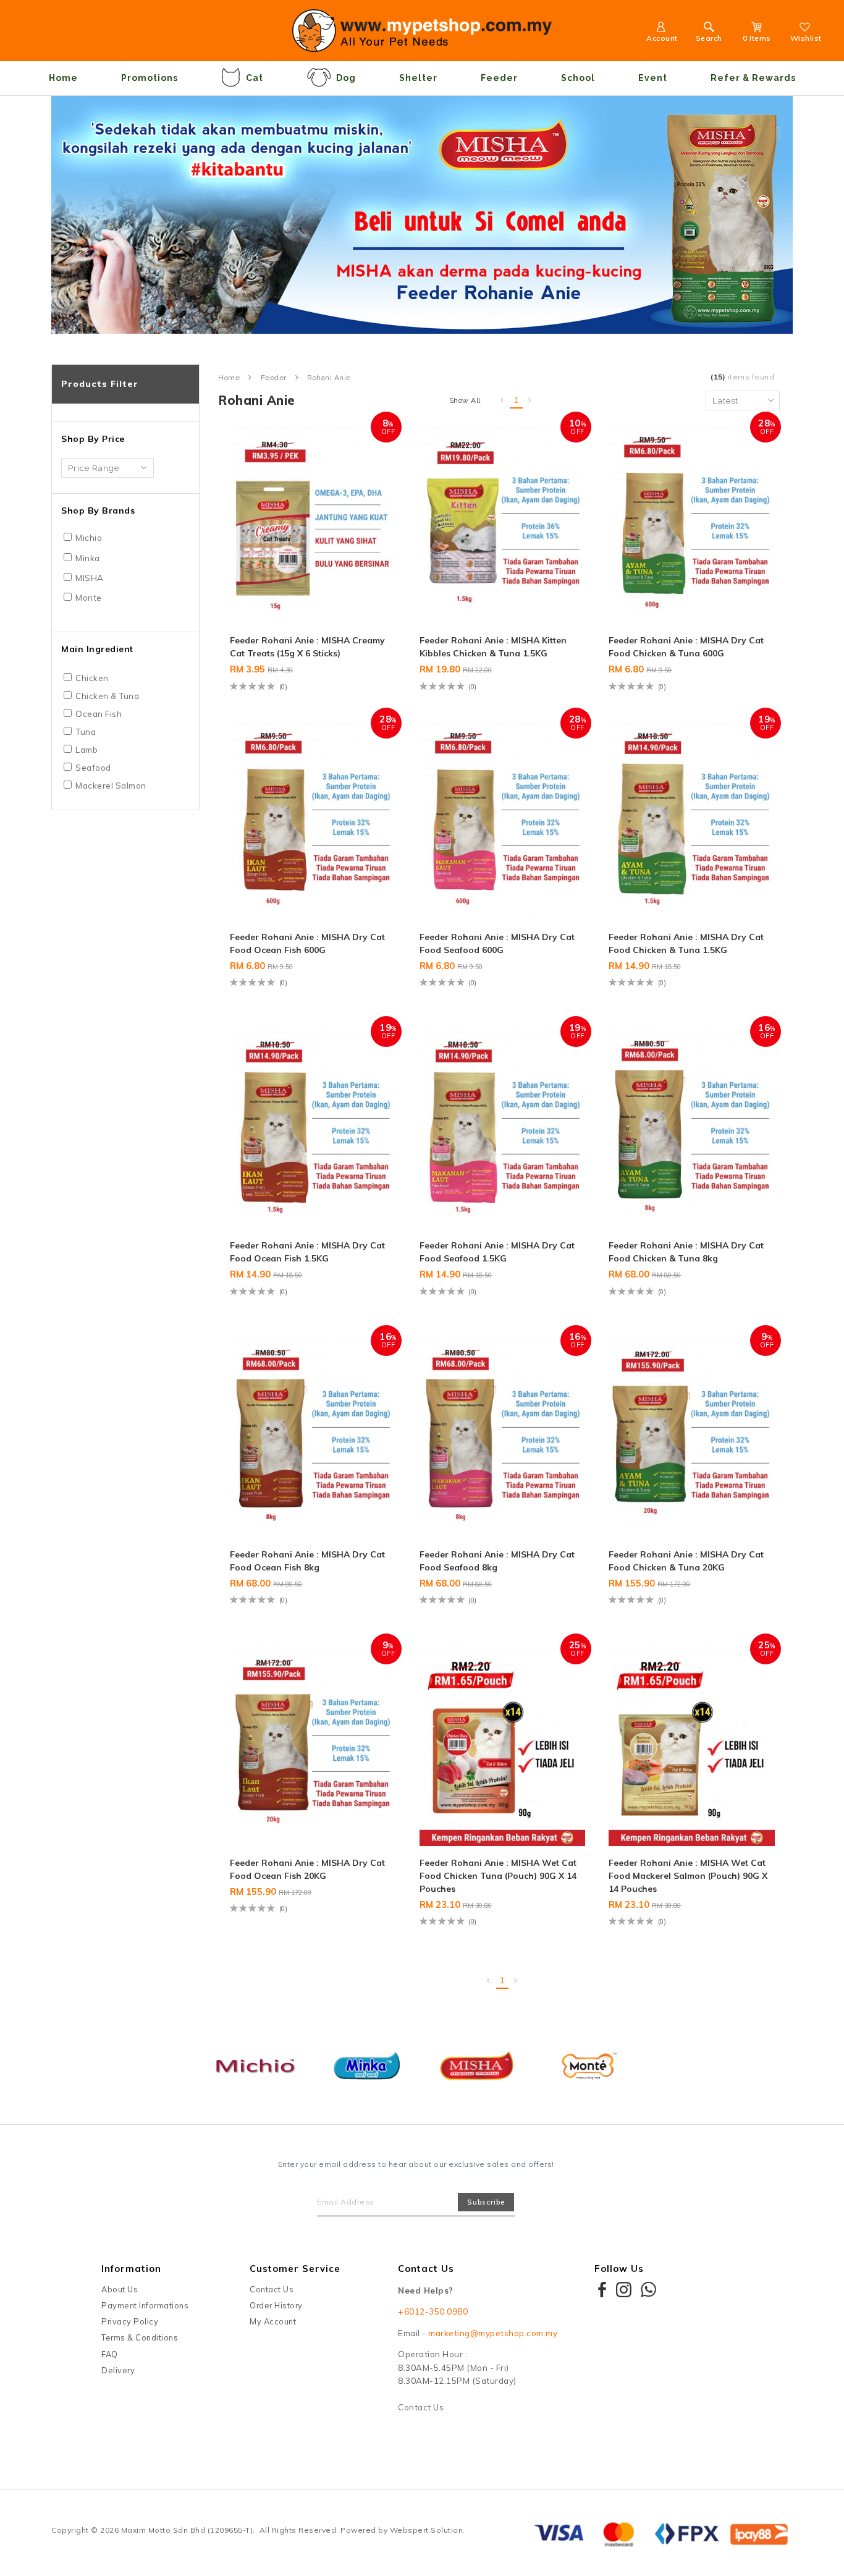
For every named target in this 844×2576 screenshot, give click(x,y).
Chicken (92, 678)
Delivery (118, 2370)
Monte (89, 598)
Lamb (87, 750)
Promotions (150, 78)
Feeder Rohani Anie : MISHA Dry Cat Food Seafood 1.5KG (497, 1252)
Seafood (93, 768)
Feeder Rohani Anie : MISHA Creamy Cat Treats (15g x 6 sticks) (307, 647)
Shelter (418, 78)
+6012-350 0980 (433, 2311)
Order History (276, 2305)
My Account (273, 2321)
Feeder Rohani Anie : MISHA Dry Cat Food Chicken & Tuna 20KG (686, 1561)
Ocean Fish (99, 714)
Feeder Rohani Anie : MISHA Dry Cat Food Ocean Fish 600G (307, 943)
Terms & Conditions (140, 2337)
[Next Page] (530, 400)
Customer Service (295, 2269)
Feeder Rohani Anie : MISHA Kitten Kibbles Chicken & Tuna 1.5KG (493, 647)
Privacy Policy (130, 2321)
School (578, 78)
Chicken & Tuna (107, 696)
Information (131, 2269)
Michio (89, 538)
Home (63, 78)
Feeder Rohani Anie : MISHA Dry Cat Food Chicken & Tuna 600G (686, 647)
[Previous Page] (502, 400)
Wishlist (806, 38)
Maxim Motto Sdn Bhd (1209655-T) (187, 2530)
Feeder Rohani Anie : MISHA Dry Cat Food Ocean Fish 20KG (307, 1869)
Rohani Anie (329, 378)
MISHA (90, 578)
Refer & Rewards (753, 78)
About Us (120, 2289)
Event (653, 78)
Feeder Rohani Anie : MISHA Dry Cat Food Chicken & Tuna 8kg (686, 1252)
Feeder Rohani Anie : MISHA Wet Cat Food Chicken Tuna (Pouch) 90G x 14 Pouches (498, 1876)
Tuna (86, 732)
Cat (255, 78)
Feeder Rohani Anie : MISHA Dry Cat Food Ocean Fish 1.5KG (307, 1252)
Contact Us (272, 2289)
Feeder (499, 78)
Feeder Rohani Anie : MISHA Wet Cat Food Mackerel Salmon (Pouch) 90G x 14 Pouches (688, 1876)
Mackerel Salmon (111, 786)
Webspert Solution (427, 2530)
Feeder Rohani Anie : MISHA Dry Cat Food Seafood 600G (497, 943)
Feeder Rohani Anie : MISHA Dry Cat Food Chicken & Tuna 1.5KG (686, 943)
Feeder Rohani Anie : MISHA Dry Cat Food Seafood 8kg (497, 1561)
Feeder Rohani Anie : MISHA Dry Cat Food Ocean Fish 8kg (307, 1561)
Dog (346, 78)
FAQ (110, 2354)
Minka (88, 558)
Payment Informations (145, 2305)
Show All (465, 400)
